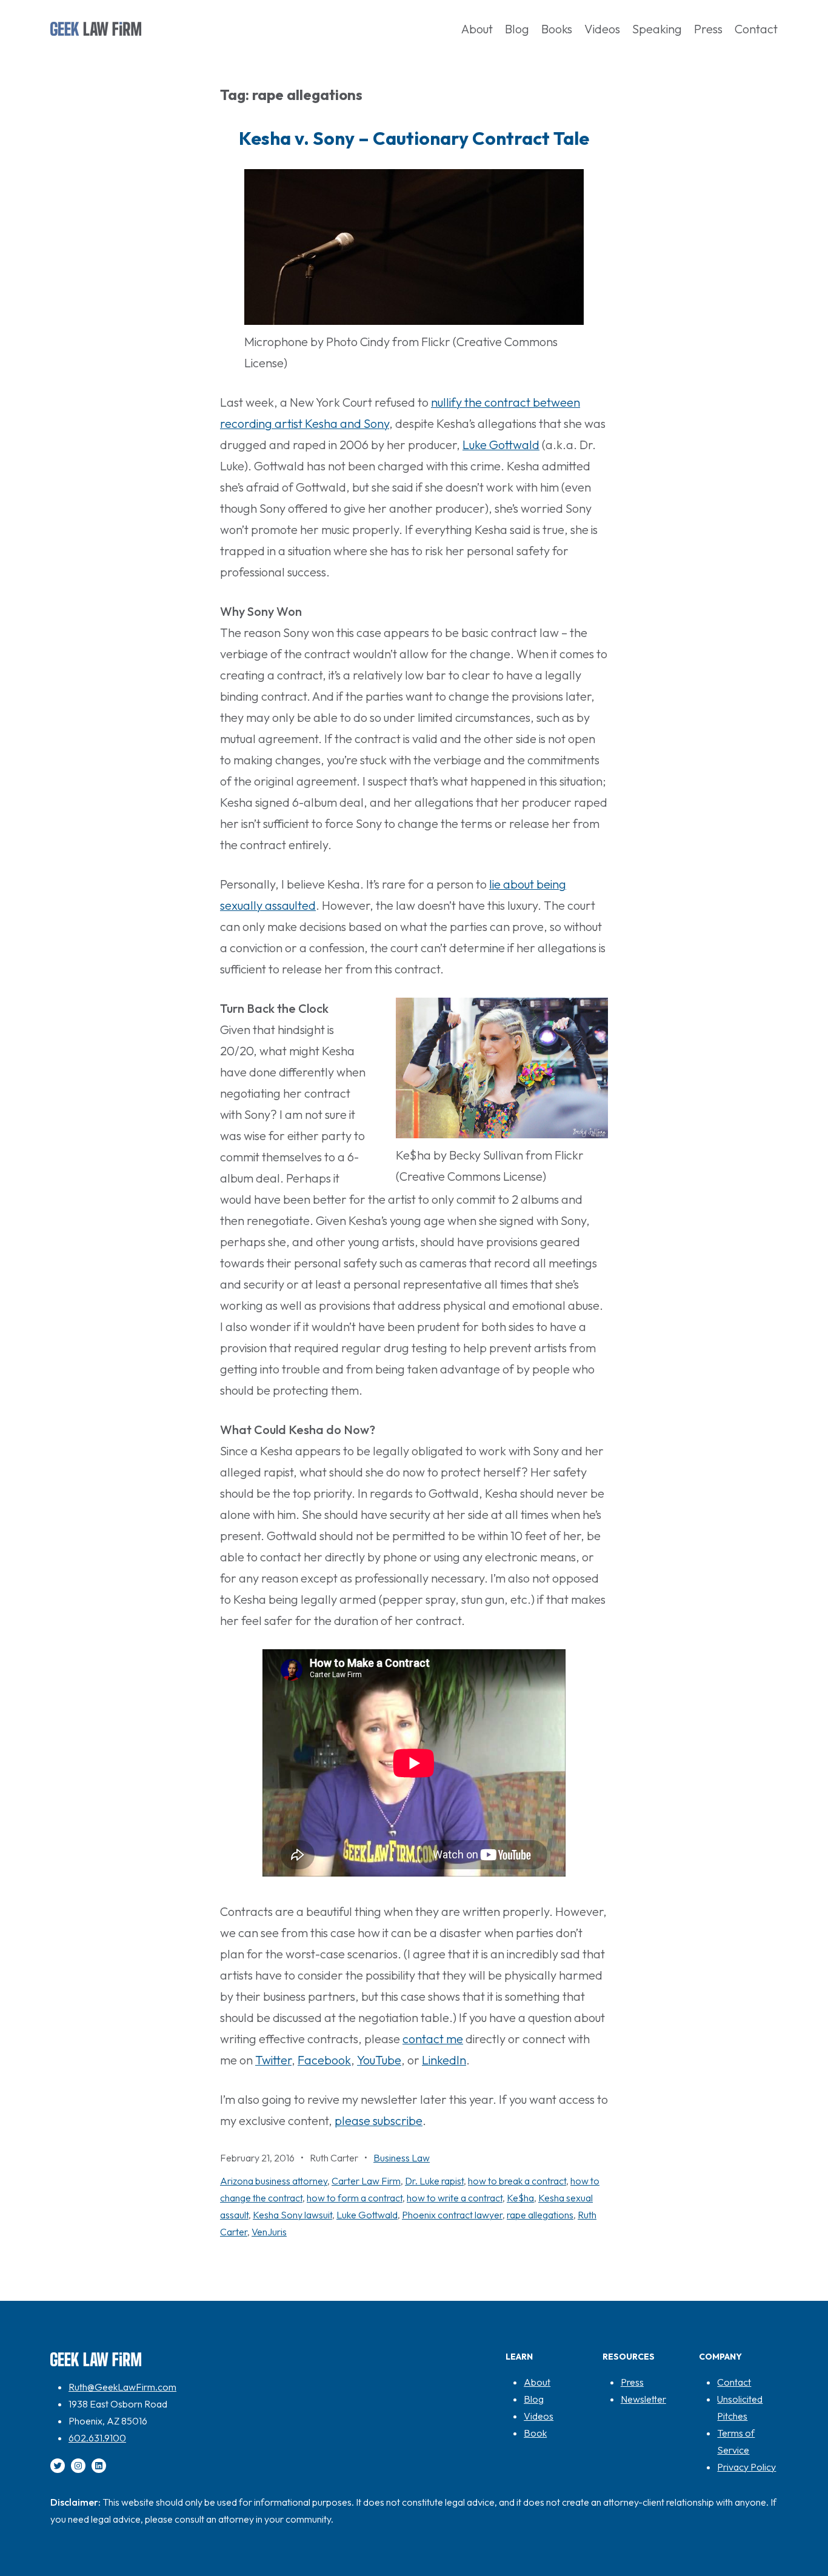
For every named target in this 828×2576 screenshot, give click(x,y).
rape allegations (540, 2215)
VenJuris (269, 2232)
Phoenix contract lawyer (452, 2215)
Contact (734, 2382)
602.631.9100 (97, 2438)
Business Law (402, 2158)
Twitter (273, 2060)
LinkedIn (444, 2060)
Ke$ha (520, 2198)
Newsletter (643, 2399)
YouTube (379, 2060)
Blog (534, 2399)
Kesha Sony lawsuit (292, 2215)
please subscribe (379, 2121)
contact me (433, 2039)
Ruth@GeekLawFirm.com (122, 2387)
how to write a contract (455, 2198)
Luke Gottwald (501, 445)
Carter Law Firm (366, 2181)
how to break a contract (517, 2181)
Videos (539, 2416)
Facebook (324, 2060)
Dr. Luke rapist (434, 2181)
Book (535, 2433)
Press (632, 2382)
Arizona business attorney (274, 2181)
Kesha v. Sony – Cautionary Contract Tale (414, 138)
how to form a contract (355, 2198)
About (537, 2382)
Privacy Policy (746, 2467)
